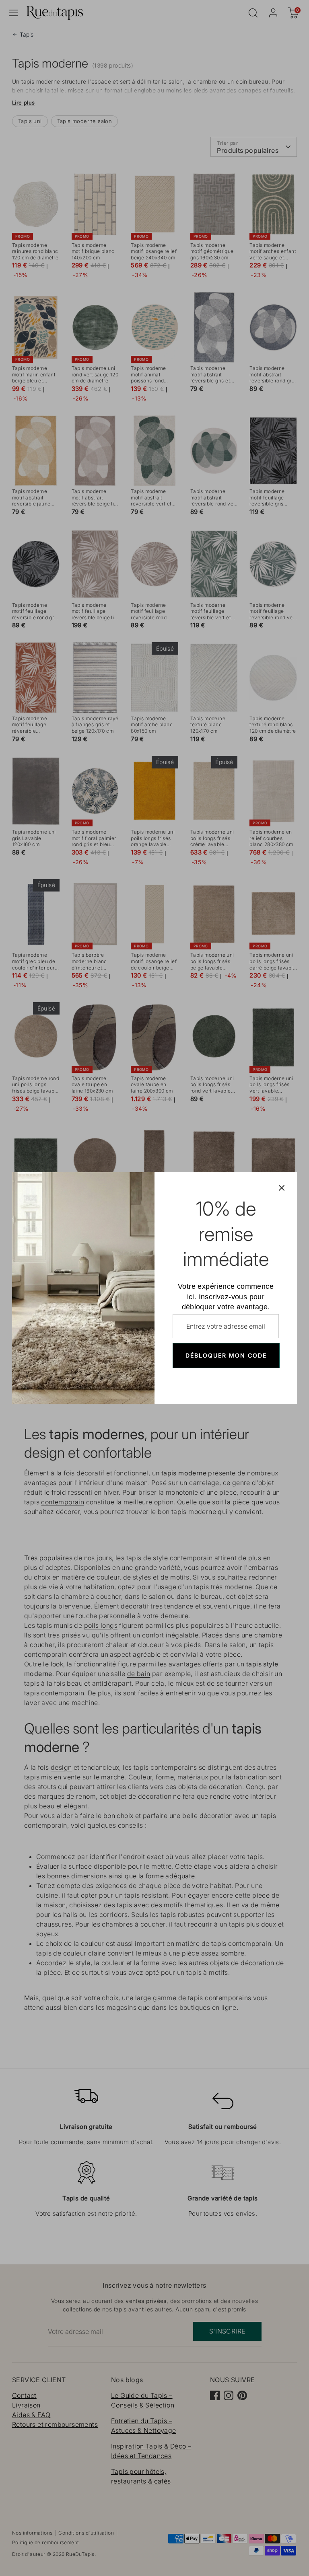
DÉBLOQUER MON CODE (226, 1355)
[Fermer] (282, 1187)
